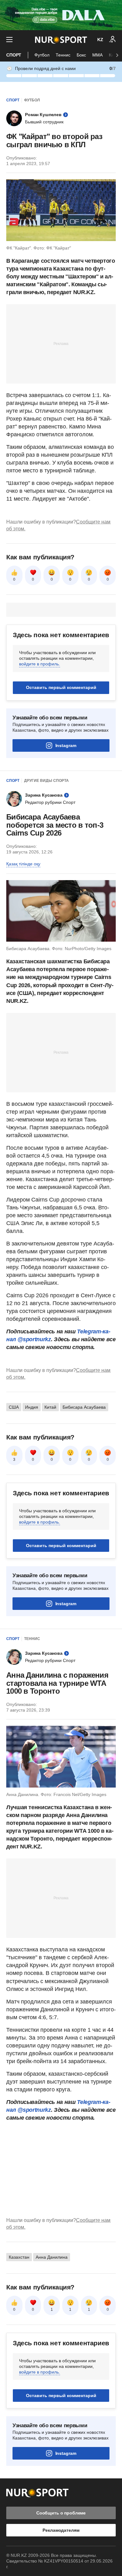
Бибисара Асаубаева (84, 1407)
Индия (32, 1407)
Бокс (81, 55)
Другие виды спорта (46, 781)
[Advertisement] (61, 343)
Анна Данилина (52, 2257)
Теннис (63, 55)
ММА (97, 55)
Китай (50, 1407)
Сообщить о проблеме (61, 2513)
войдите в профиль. (40, 664)
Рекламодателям (61, 2530)
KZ (100, 40)
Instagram (66, 745)
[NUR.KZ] (61, 40)
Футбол (42, 55)
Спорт (14, 55)
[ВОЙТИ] (113, 40)
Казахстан (19, 2257)
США (14, 1407)
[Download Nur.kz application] (61, 15)
